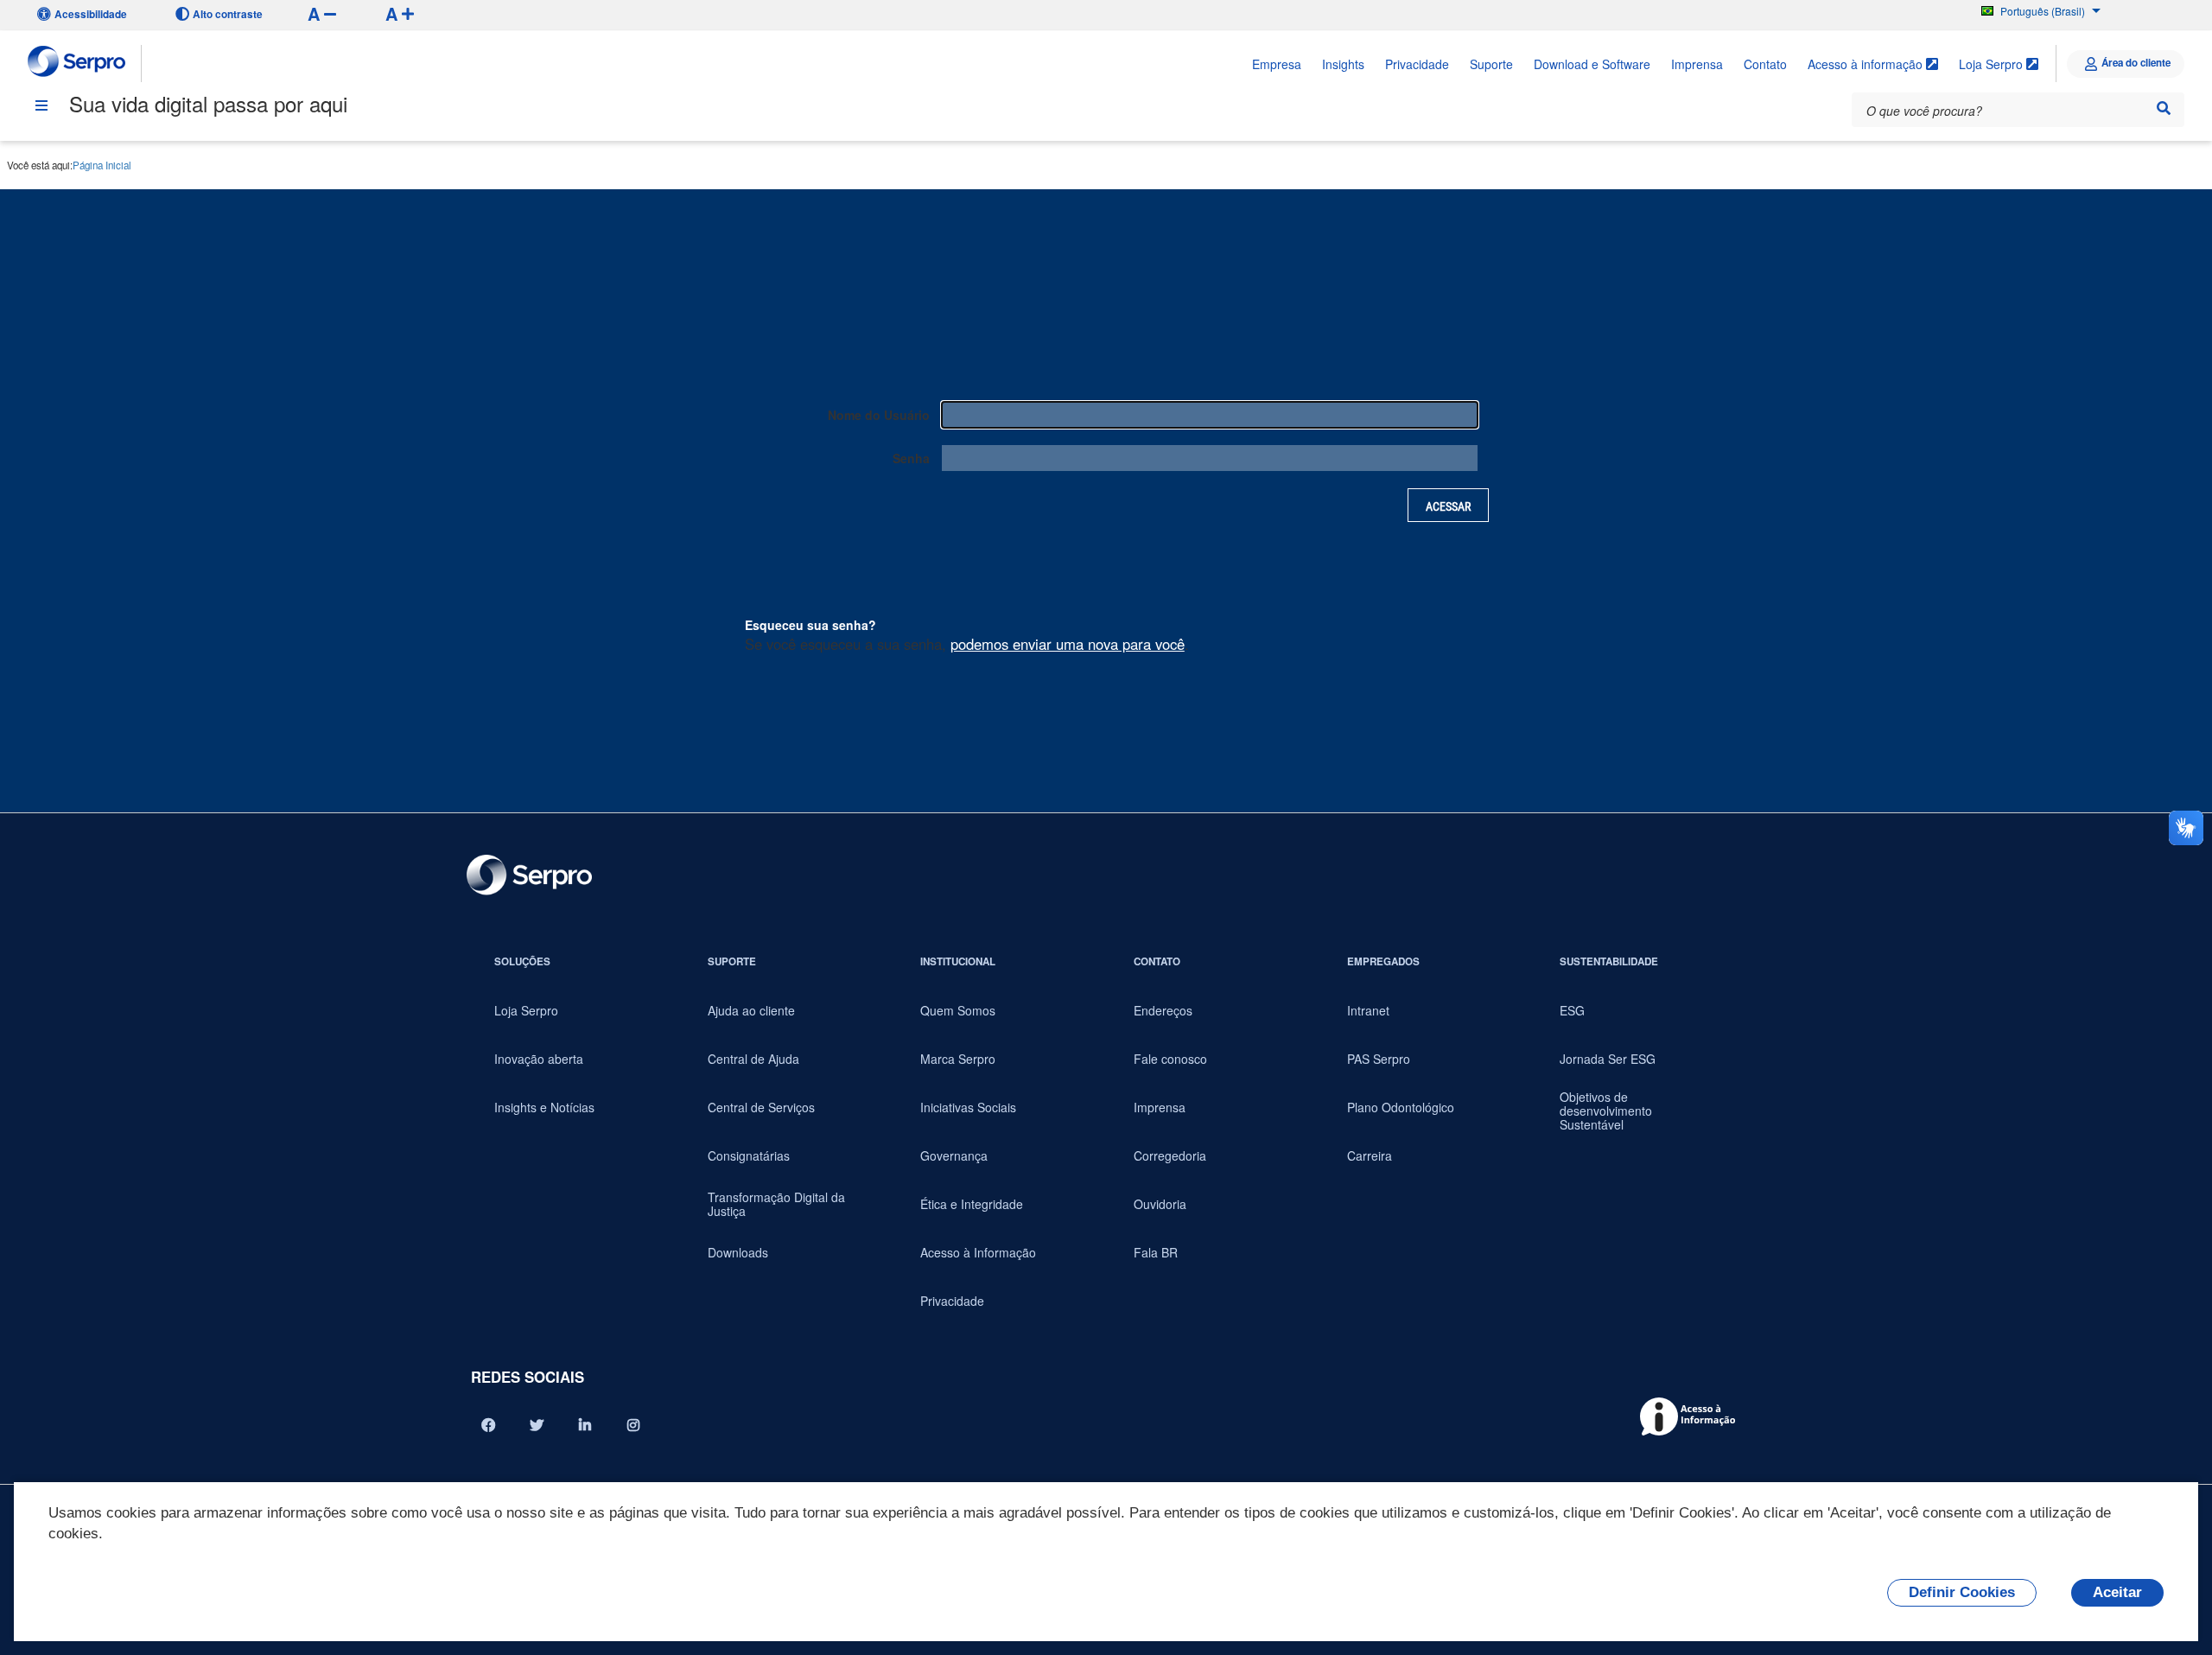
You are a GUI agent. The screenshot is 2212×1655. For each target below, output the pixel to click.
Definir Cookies (1962, 1592)
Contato (1765, 64)
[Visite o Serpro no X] (537, 1425)
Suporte (1491, 64)
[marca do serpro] (77, 64)
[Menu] (41, 105)
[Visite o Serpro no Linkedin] (585, 1425)
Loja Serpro (1993, 64)
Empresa (1277, 64)
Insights (1343, 64)
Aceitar (2117, 1592)
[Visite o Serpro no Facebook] (488, 1425)
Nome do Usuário (879, 415)
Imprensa (1697, 64)
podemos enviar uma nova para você (1068, 644)
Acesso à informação (1867, 64)
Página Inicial (102, 165)
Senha (911, 458)
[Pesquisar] (2164, 108)
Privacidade (1417, 64)
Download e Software (1592, 64)
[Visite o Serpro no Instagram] (633, 1425)
